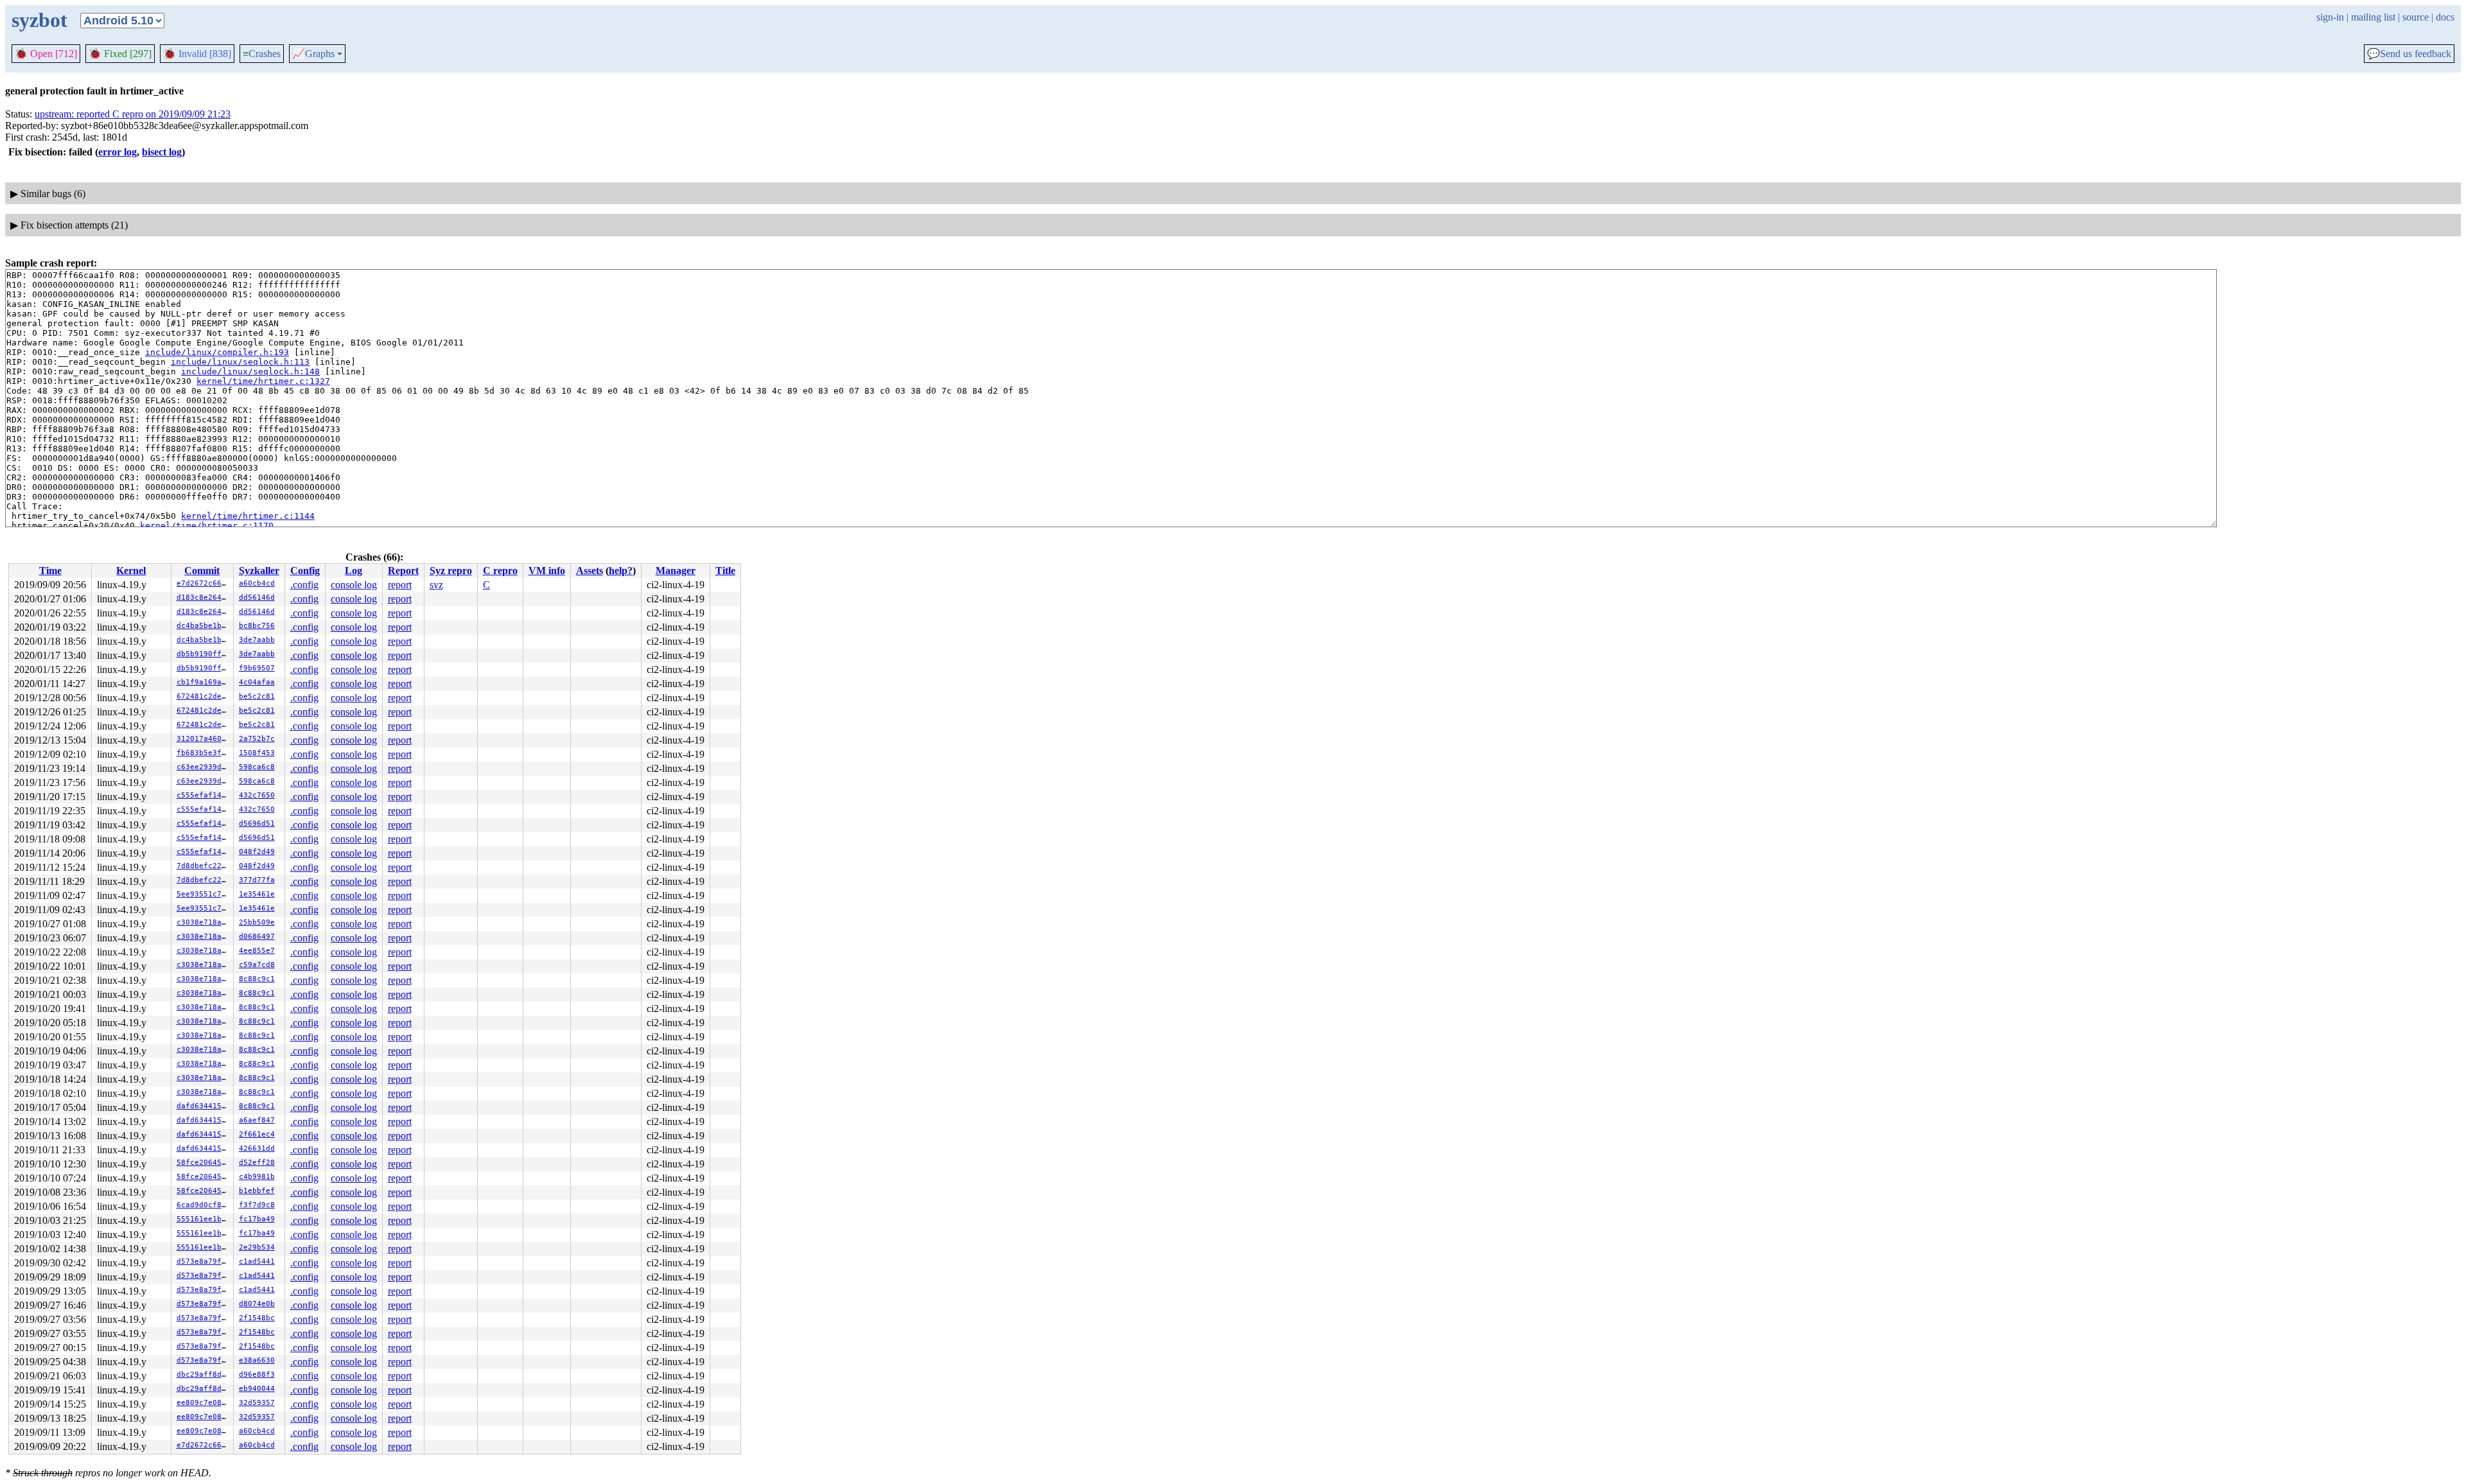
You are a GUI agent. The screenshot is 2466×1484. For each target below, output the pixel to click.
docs (2445, 17)
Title (725, 571)
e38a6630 (257, 1360)
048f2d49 (257, 852)
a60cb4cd (257, 583)
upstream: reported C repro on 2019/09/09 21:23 (133, 114)
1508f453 (257, 753)
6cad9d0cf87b (204, 1205)
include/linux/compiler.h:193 (217, 352)
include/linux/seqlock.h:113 (240, 362)
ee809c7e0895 (204, 1403)
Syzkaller (259, 571)
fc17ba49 (257, 1219)
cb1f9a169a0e (204, 682)
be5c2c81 (257, 696)
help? (621, 571)
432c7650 (257, 795)
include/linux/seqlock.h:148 (250, 371)
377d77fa (257, 880)
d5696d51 (257, 824)
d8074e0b (257, 1304)
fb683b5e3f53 (204, 753)
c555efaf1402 (204, 795)
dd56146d (257, 598)
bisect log (162, 152)
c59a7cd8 (257, 965)
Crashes (262, 54)
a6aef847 (257, 1120)
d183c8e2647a (204, 598)
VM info (547, 571)
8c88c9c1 (257, 979)
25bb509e (257, 922)
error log (118, 152)
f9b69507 (257, 668)
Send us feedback (2409, 54)
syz (436, 585)
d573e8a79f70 (204, 1261)
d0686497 (257, 937)
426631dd (257, 1148)
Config (305, 571)
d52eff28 (257, 1163)
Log (354, 571)
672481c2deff (204, 696)
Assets (590, 571)
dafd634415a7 (204, 1106)
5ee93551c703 (204, 894)
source (2416, 17)
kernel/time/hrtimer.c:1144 (248, 516)
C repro (500, 571)
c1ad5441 (257, 1261)
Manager (676, 571)
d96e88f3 (257, 1375)
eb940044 (257, 1389)
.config (304, 585)
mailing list (2373, 17)
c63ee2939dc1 (204, 767)
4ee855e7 (257, 951)
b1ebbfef (257, 1191)
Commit (202, 571)
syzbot (39, 20)
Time (50, 571)
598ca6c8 (257, 767)
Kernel (131, 571)
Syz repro (451, 571)
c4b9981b (257, 1177)
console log (354, 585)
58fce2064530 (204, 1163)
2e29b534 (257, 1247)
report (400, 585)
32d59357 (257, 1403)
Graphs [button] (313, 54)
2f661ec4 (257, 1134)
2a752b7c (257, 739)
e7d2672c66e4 (204, 583)
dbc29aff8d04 (204, 1375)
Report (403, 571)
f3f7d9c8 (257, 1205)
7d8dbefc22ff (204, 866)
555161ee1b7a (204, 1219)
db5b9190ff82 (204, 654)
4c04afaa (257, 682)
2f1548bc (257, 1318)
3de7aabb (257, 640)
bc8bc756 (257, 626)
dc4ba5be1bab (204, 626)
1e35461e (257, 894)
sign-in (2330, 17)
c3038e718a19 (204, 922)
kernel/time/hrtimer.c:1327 (263, 381)
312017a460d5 (204, 739)
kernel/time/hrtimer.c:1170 (207, 526)
